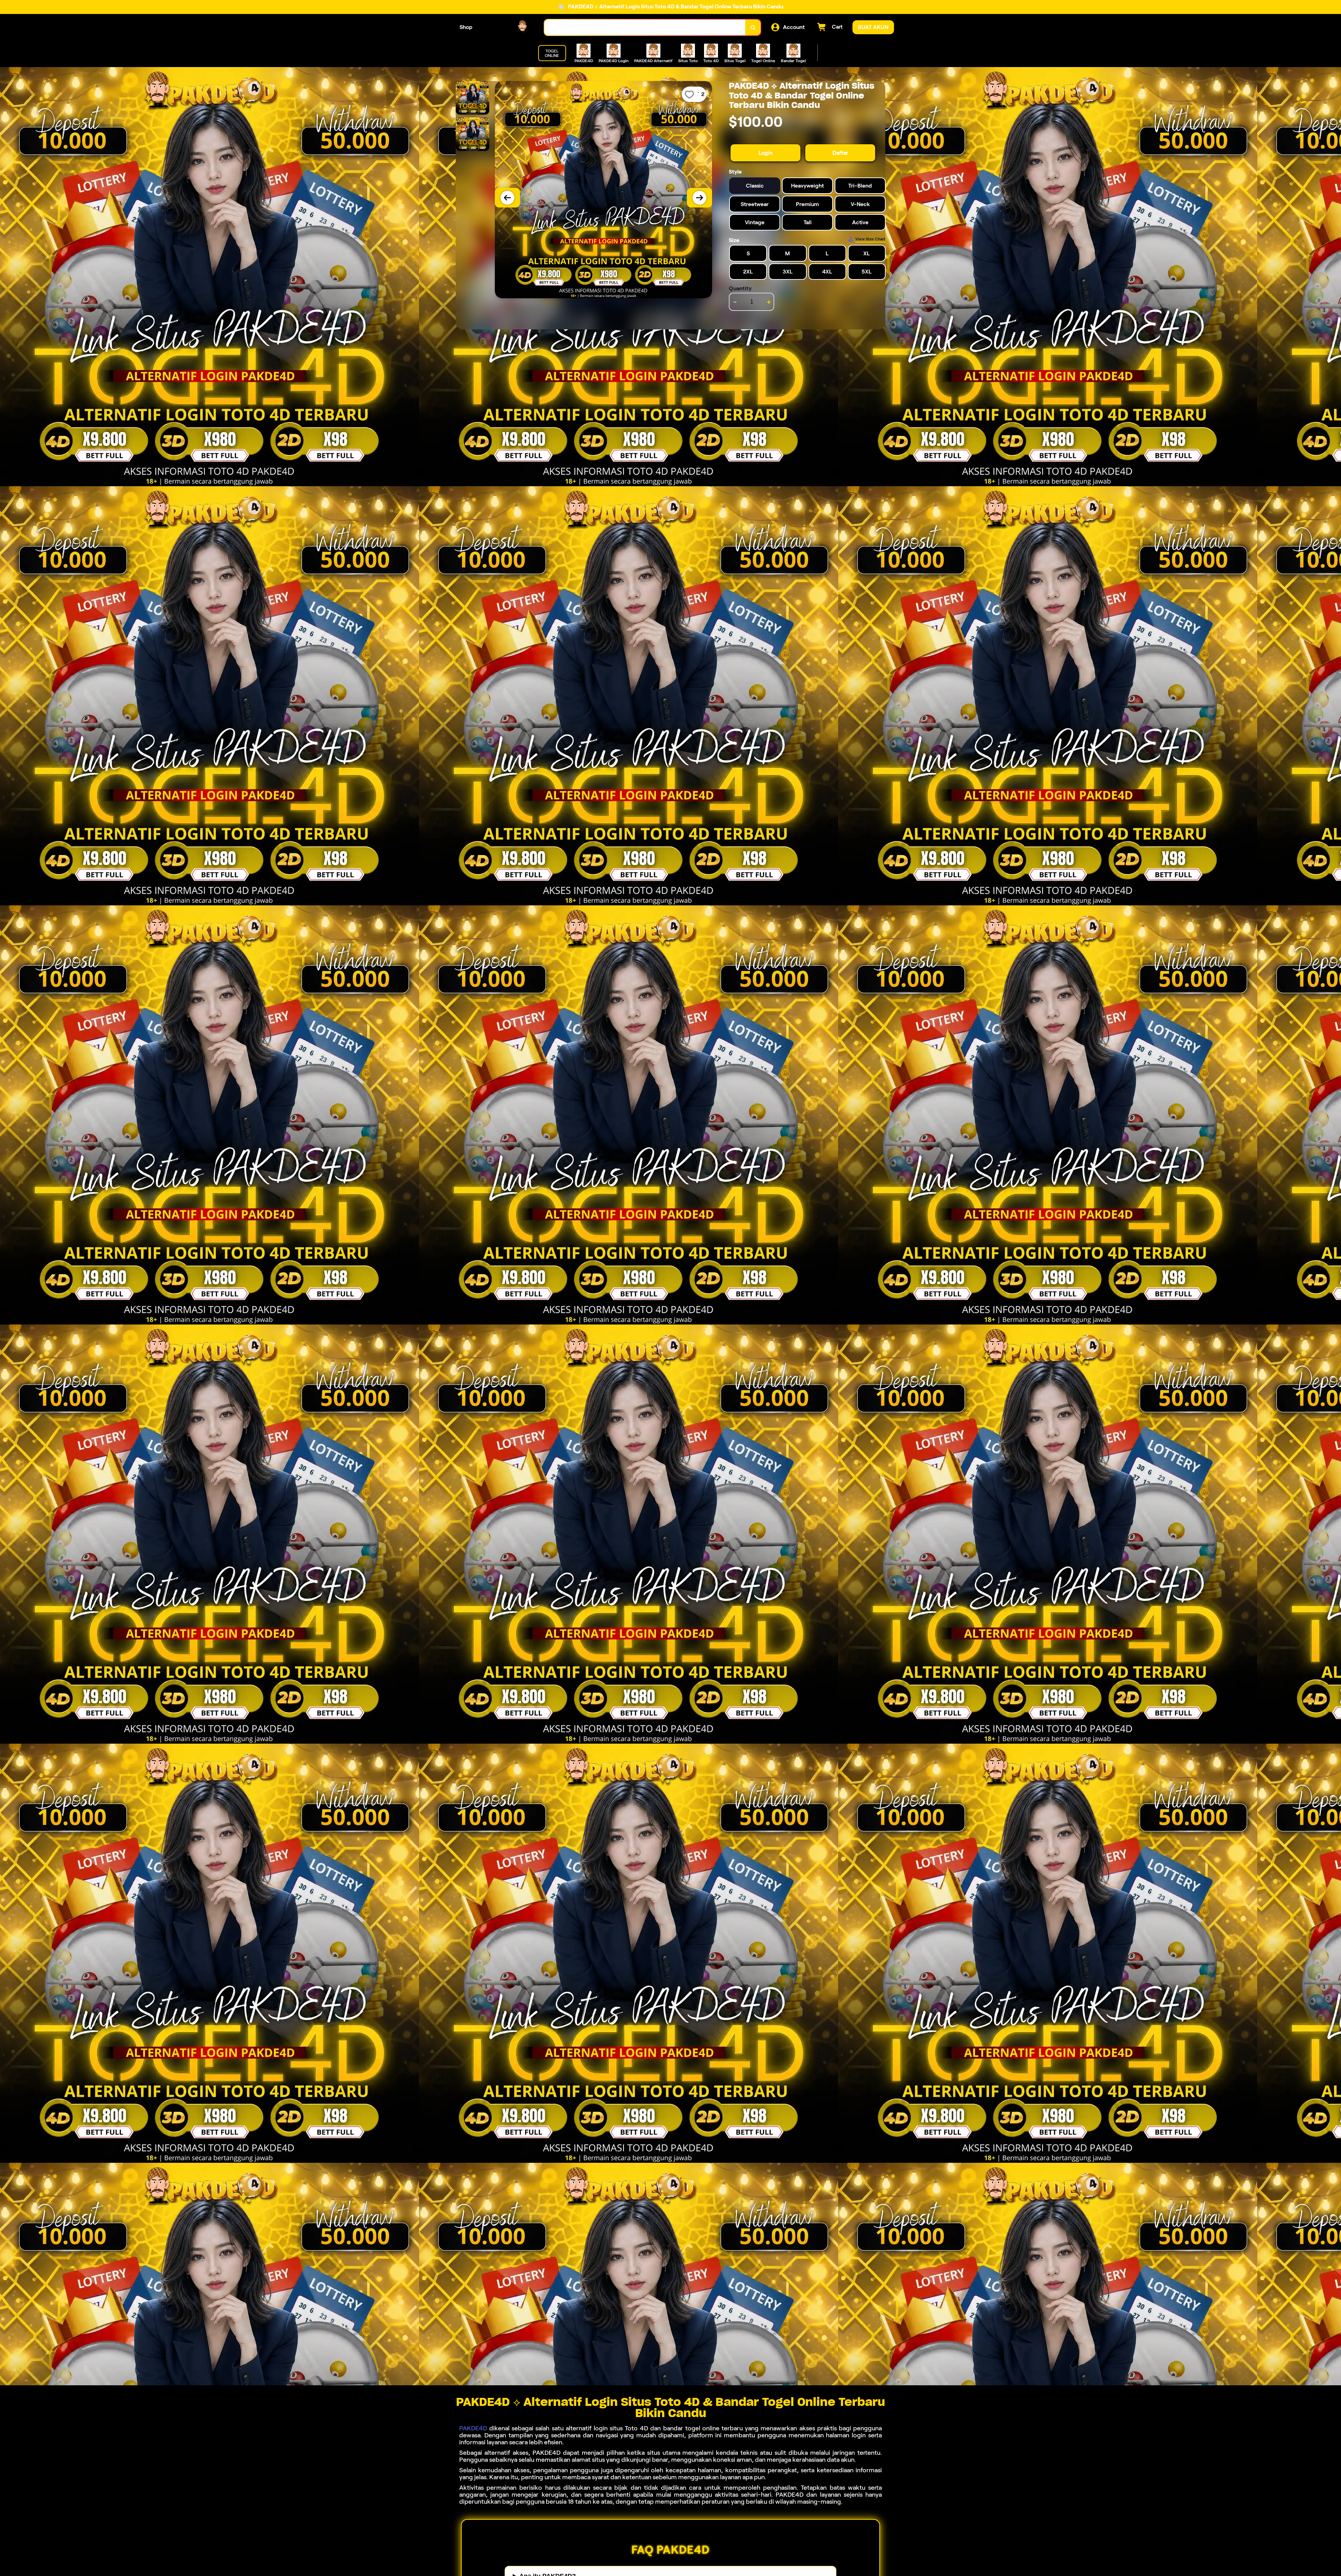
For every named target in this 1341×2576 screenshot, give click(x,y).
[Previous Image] (507, 198)
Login (765, 153)
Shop (466, 27)
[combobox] (645, 27)
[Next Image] (699, 198)
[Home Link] (508, 27)
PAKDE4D (473, 2428)
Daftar (840, 153)
